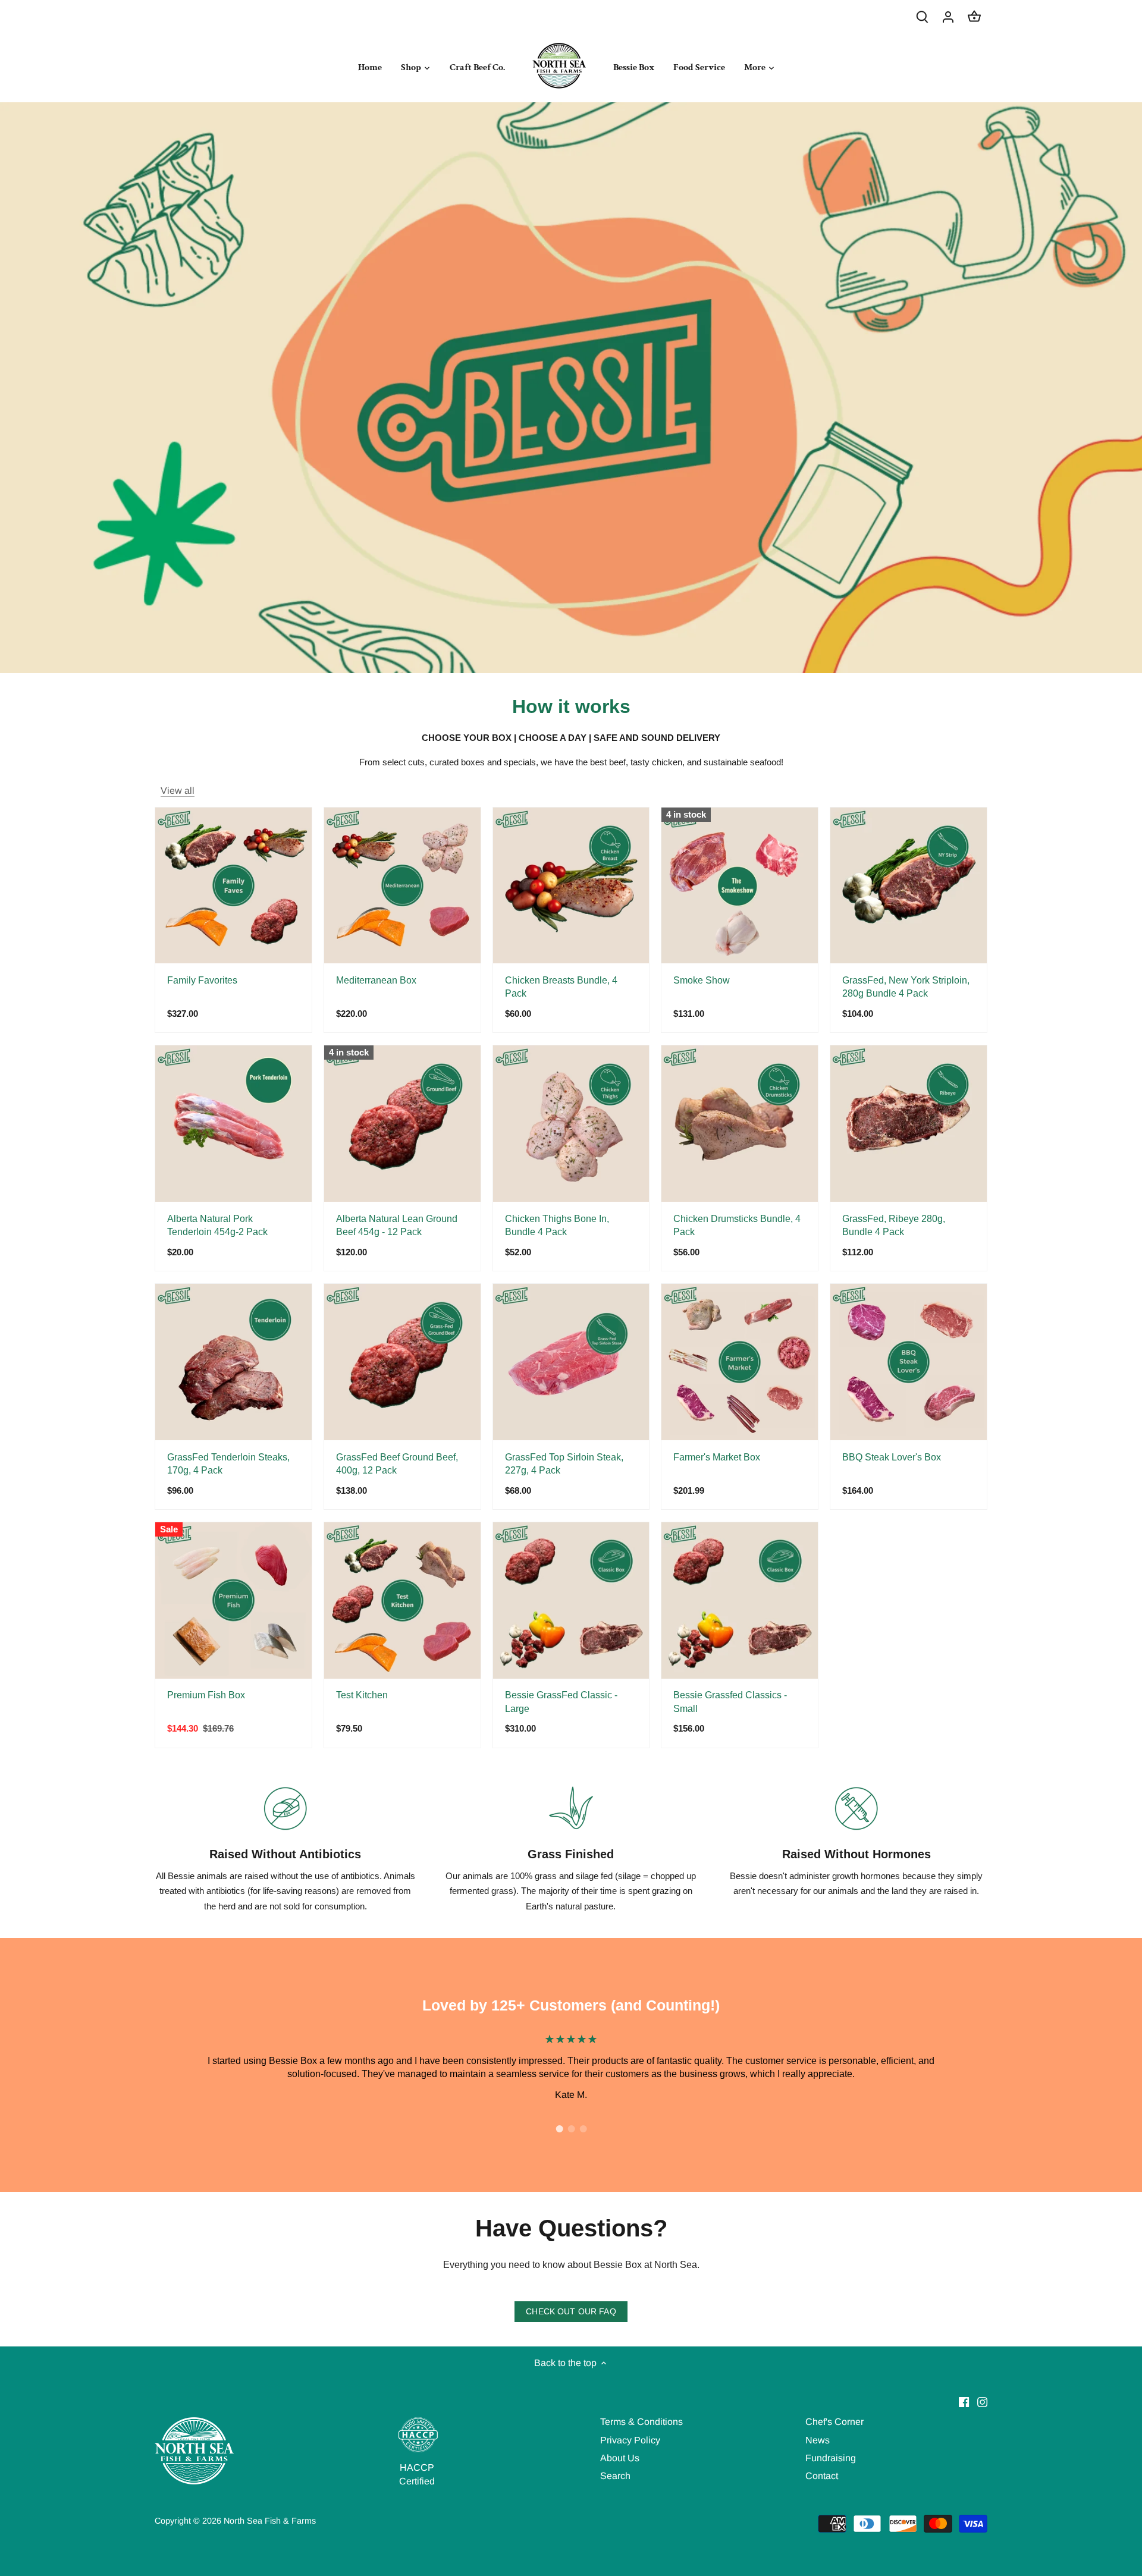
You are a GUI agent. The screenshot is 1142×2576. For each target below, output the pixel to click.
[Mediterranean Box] (402, 886)
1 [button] (559, 2129)
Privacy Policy (630, 2440)
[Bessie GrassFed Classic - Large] (571, 1600)
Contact (822, 2476)
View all (178, 791)
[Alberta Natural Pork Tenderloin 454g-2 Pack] (233, 1124)
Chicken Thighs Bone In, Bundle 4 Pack (557, 1225)
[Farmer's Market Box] (740, 1362)
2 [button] (571, 2129)
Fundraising (831, 2458)
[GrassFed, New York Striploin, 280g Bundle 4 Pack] (909, 886)
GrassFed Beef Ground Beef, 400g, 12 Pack (397, 1464)
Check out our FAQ (571, 2312)
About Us (620, 2458)
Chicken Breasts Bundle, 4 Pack (561, 987)
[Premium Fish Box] (233, 1600)
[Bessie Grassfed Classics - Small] (740, 1600)
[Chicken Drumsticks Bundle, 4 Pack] (740, 1124)
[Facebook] (964, 2402)
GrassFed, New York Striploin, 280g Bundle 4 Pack (906, 987)
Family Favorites (202, 980)
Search (615, 2476)
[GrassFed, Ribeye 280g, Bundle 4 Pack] (909, 1124)
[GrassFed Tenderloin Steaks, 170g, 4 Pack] (233, 1362)
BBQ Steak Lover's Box (892, 1457)
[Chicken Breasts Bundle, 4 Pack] (571, 886)
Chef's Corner (834, 2422)
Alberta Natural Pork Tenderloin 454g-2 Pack (217, 1225)
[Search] (922, 16)
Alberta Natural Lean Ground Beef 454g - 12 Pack (397, 1225)
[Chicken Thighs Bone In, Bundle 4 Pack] (571, 1124)
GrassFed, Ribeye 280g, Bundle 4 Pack (894, 1225)
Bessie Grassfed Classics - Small (730, 1702)
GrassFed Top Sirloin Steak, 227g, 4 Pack (564, 1464)
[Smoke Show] (740, 886)
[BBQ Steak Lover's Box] (909, 1362)
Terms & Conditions (641, 2422)
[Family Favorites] (233, 886)
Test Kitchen (362, 1695)
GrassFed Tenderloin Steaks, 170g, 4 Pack (228, 1464)
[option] (571, 2067)
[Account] (948, 16)
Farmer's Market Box (717, 1457)
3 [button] (583, 2129)
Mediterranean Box (376, 980)
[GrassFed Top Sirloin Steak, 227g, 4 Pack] (571, 1362)
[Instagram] (982, 2402)
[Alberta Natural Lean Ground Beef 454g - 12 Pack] (402, 1124)
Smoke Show (702, 980)
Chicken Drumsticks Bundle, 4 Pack (737, 1225)
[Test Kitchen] (402, 1600)
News (818, 2440)
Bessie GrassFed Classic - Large (561, 1702)
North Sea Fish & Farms (270, 2521)
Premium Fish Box (206, 1695)
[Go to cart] (974, 16)
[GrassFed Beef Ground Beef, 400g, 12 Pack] (402, 1362)
